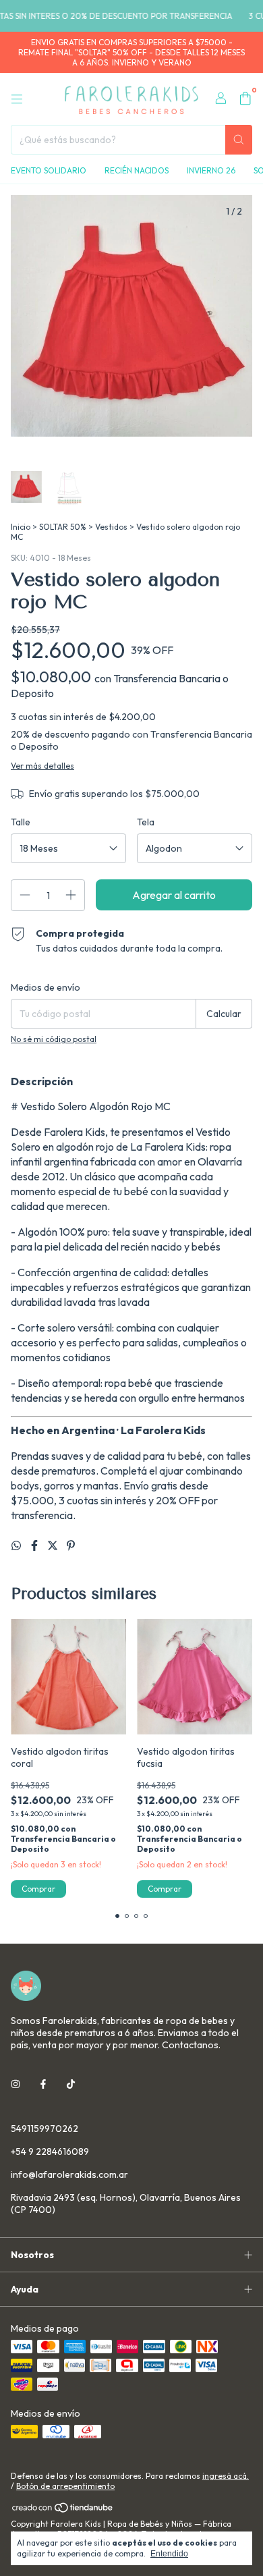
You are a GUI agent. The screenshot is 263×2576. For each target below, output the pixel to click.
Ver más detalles (42, 766)
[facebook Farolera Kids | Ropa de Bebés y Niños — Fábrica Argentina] (43, 2084)
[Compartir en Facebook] (35, 1545)
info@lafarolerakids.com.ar (69, 2174)
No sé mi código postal (54, 1039)
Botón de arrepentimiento (65, 2486)
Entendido (169, 2554)
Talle (21, 822)
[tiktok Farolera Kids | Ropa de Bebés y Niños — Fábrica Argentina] (71, 2084)
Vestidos (111, 527)
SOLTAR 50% (63, 527)
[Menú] (17, 99)
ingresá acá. (226, 2476)
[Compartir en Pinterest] (71, 1545)
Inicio (21, 527)
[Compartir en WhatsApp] (17, 1545)
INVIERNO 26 (211, 170)
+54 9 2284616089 (50, 2152)
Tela (146, 822)
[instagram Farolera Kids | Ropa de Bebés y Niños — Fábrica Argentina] (16, 2084)
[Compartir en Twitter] (54, 1545)
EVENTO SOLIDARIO (49, 170)
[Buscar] (239, 140)
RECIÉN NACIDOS (137, 170)
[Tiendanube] (63, 2510)
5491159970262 (45, 2129)
